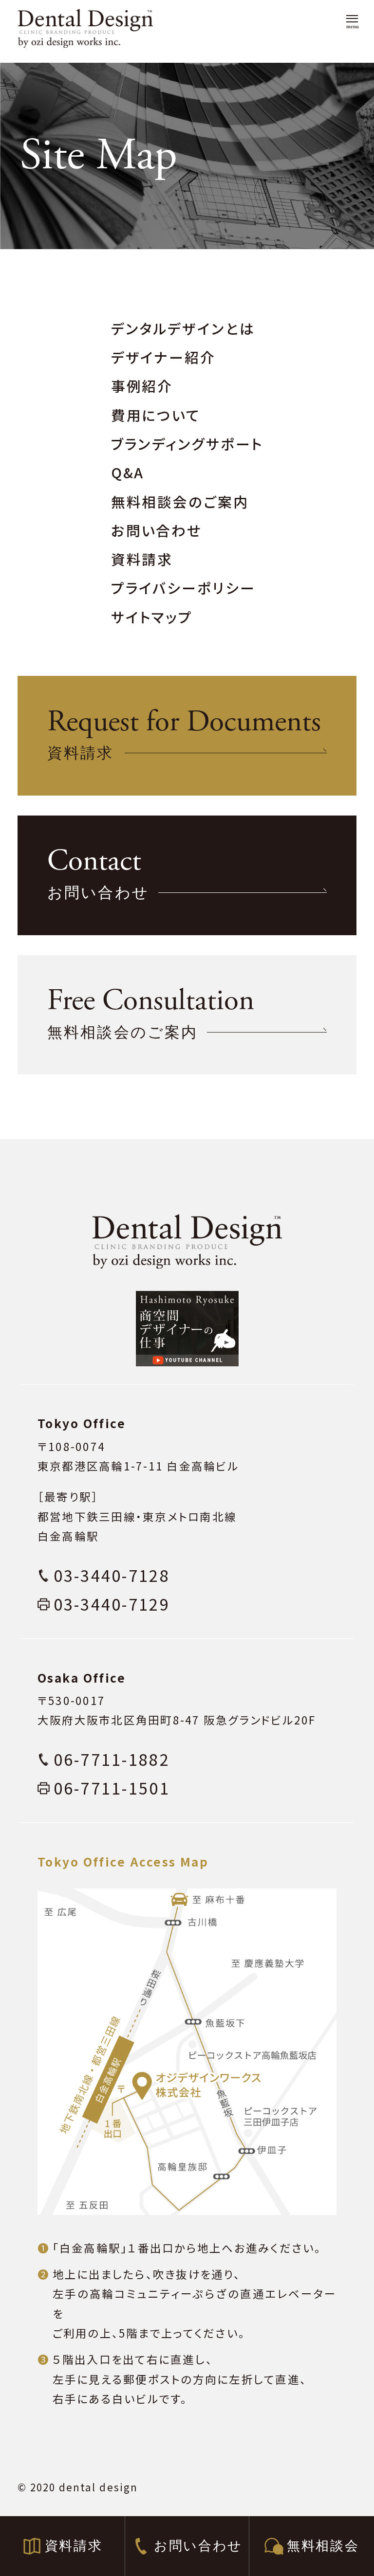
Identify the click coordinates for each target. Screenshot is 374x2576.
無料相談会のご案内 (180, 501)
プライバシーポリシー (183, 588)
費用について (156, 415)
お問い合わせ (157, 530)
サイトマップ (152, 617)
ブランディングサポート (187, 444)
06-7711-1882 (112, 1759)
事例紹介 (142, 386)
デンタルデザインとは (183, 328)
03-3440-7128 (112, 1575)
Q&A (128, 472)
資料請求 (142, 559)
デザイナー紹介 (163, 357)
